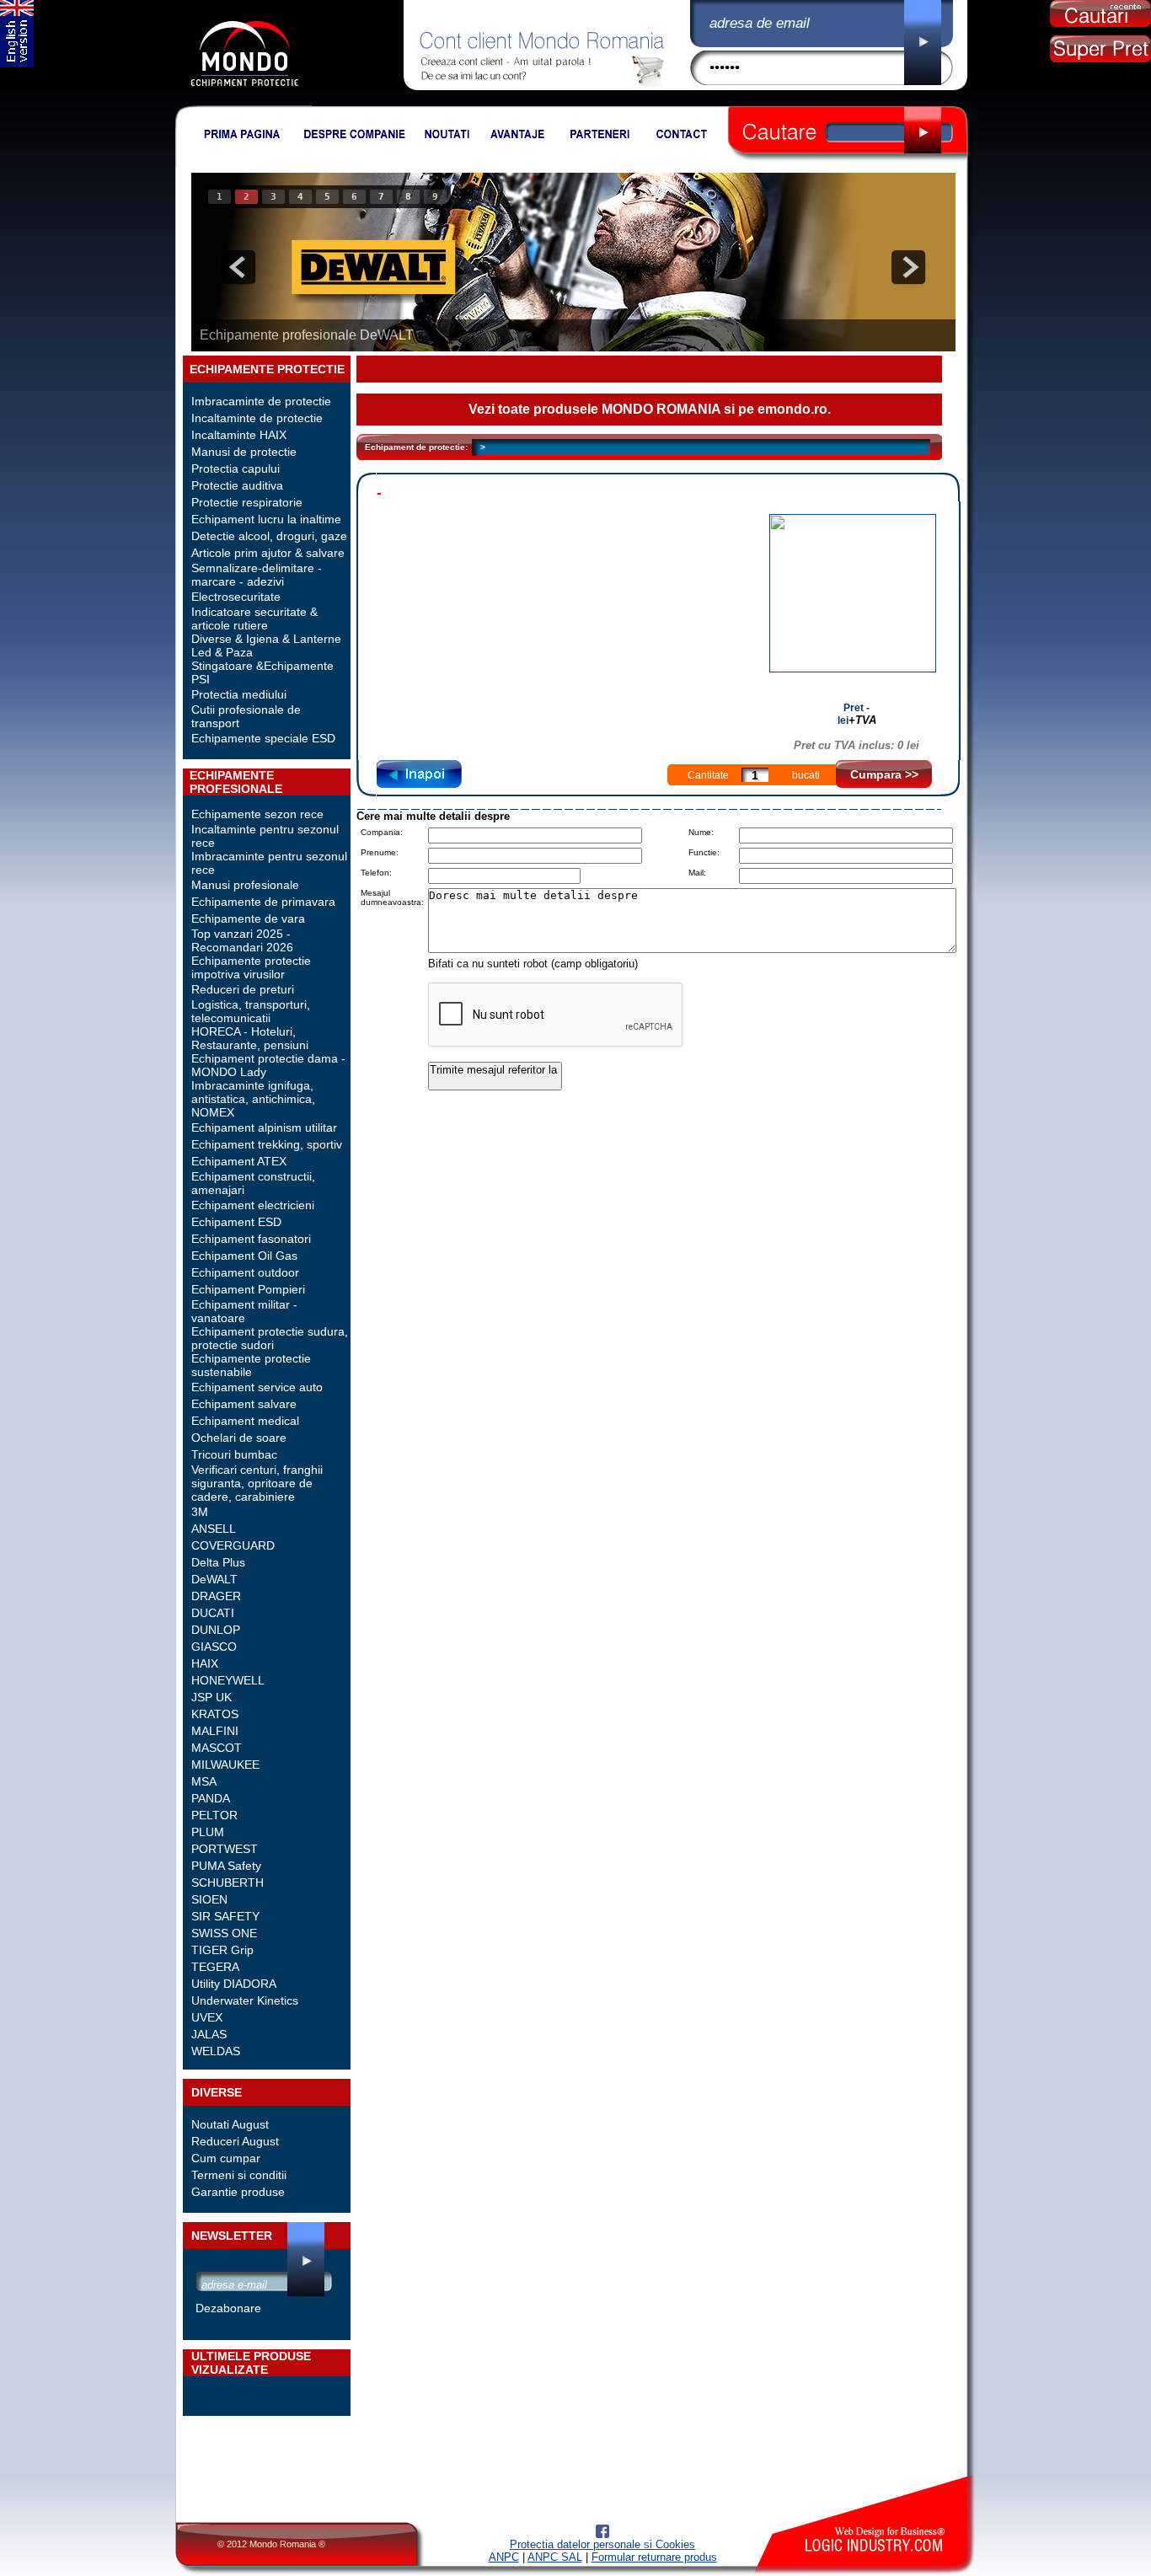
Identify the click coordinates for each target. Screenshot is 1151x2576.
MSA (204, 1781)
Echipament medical (245, 1421)
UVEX (207, 2017)
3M (200, 1512)
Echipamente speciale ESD (263, 738)
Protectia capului (236, 469)
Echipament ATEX (239, 1161)
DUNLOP (216, 1630)
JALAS (209, 2034)
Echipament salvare (244, 1404)
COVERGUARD (233, 1545)
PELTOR (214, 1815)
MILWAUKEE (225, 1765)
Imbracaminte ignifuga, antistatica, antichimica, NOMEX (253, 1099)
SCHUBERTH (228, 1882)
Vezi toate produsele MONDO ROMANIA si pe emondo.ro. (650, 409)
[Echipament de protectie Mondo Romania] (244, 102)
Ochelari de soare (239, 1438)
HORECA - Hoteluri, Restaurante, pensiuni (250, 1038)
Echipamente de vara (248, 918)
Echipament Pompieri (248, 1289)
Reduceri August (235, 2141)
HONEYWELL (228, 1680)
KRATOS (215, 1714)
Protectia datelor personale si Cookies (602, 2544)
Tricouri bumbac (234, 1454)
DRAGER (216, 1596)
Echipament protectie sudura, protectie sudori (270, 1338)
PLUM (208, 1832)
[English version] (17, 64)
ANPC (504, 2557)
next (908, 267)
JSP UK (211, 1697)
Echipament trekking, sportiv (267, 1144)
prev (238, 267)
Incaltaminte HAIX (239, 435)
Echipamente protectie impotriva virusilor (251, 967)
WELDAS (216, 2051)
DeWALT (214, 1579)
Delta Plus (218, 1562)
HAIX (205, 1663)
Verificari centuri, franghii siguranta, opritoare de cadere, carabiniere (257, 1483)
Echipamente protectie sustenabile (251, 1365)
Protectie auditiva (237, 485)
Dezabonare (228, 2308)
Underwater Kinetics (245, 2000)
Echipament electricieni (253, 1205)
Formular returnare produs (654, 2557)
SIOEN (209, 1899)
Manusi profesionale (245, 885)
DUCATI (213, 1613)
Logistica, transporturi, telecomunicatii (251, 1011)
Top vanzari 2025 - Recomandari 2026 (242, 940)
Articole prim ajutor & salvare (268, 553)
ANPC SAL (555, 2557)
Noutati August (230, 2124)
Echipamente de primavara (263, 902)
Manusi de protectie (244, 452)
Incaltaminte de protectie (257, 418)
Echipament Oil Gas (244, 1256)
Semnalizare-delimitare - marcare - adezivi (257, 575)
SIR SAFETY (225, 1916)
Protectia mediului (239, 694)
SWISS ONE (224, 1933)
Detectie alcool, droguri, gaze (269, 536)
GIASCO (214, 1647)
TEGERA (215, 1967)
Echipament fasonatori (251, 1239)
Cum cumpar (226, 2158)
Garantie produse (238, 2192)
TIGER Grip (222, 1950)
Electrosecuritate (236, 597)
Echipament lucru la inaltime (266, 519)
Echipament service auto (257, 1387)
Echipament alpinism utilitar (264, 1127)
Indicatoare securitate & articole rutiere (254, 619)
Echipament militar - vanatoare (244, 1311)
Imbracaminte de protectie (261, 401)
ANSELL (214, 1529)
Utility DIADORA (234, 1984)
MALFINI (215, 1731)
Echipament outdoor (245, 1272)
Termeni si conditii (239, 2175)
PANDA (211, 1798)
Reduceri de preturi (243, 989)
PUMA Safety (226, 1866)
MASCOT (217, 1748)
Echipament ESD (236, 1222)
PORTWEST (225, 1849)
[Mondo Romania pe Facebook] (602, 2534)
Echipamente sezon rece (257, 814)
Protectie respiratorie (247, 502)
